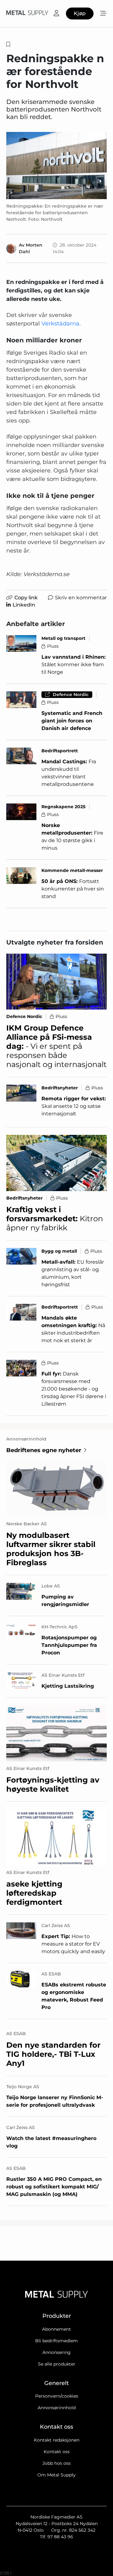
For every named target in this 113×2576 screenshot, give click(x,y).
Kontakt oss (57, 2452)
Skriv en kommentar (81, 598)
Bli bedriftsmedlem (56, 2341)
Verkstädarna (60, 324)
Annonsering (56, 2352)
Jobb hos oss (56, 2463)
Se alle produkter (57, 2364)
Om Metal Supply (56, 2475)
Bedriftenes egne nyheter (44, 1450)
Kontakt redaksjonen (57, 2440)
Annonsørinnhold (57, 2408)
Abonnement (56, 2329)
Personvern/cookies (57, 2396)
